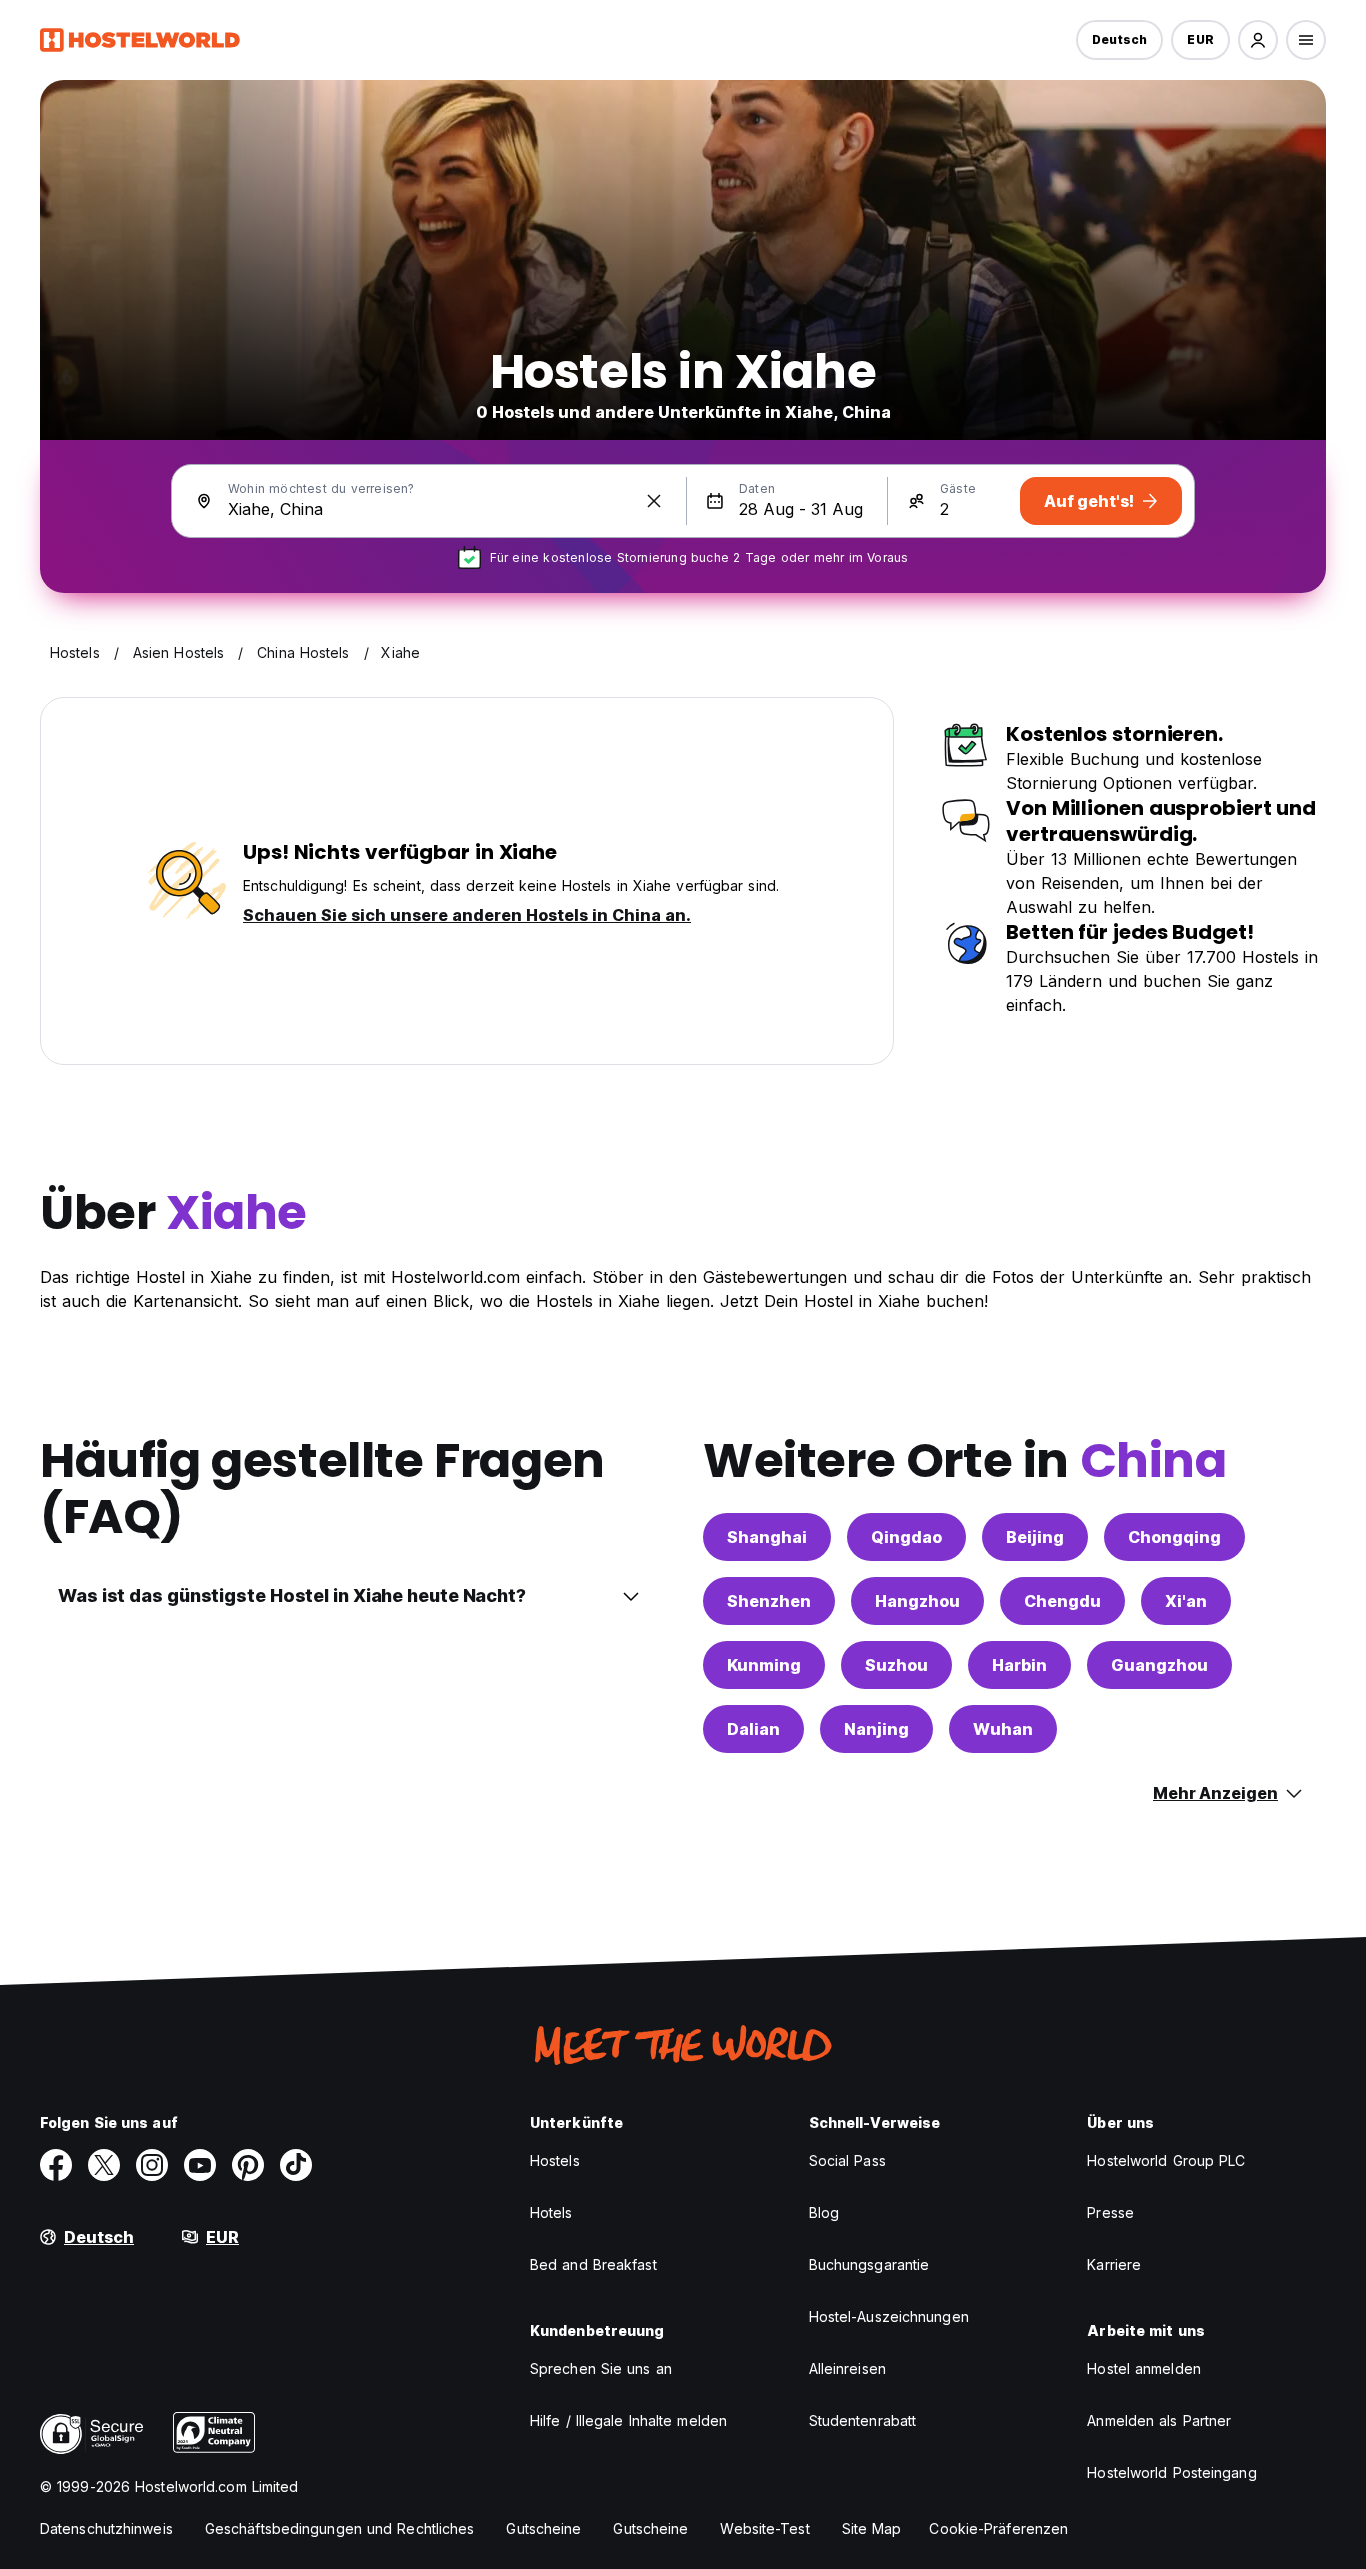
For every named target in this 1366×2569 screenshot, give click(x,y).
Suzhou (896, 1665)
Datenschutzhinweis (106, 2528)
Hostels (555, 2160)
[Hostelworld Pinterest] (248, 2165)
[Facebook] (56, 2165)
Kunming (764, 1665)
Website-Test (764, 2528)
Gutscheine (543, 2528)
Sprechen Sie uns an (601, 2368)
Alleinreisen (847, 2368)
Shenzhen (769, 1601)
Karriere (1114, 2264)
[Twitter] (104, 2165)
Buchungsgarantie (869, 2264)
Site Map (872, 2528)
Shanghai (767, 1537)
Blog (824, 2212)
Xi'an (1186, 1601)
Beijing (1035, 1537)
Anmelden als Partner (1159, 2420)
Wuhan (1003, 1729)
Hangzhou (917, 1601)
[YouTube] (200, 2165)
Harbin (1019, 1665)
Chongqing (1174, 1537)
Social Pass (847, 2160)
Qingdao (906, 1537)
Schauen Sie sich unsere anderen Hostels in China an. (467, 915)
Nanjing (876, 1729)
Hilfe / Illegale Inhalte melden (628, 2420)
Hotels (551, 2212)
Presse (1110, 2212)
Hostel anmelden (1144, 2368)
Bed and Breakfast (593, 2264)
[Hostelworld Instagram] (152, 2165)
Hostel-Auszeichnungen (889, 2316)
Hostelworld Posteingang (1171, 2472)
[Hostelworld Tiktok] (296, 2165)
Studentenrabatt (863, 2420)
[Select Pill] (1258, 40)
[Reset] (654, 501)
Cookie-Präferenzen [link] (998, 2528)
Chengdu (1062, 1601)
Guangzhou (1159, 1665)
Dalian (753, 1729)
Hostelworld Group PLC (1166, 2160)
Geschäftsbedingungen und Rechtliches (340, 2528)
